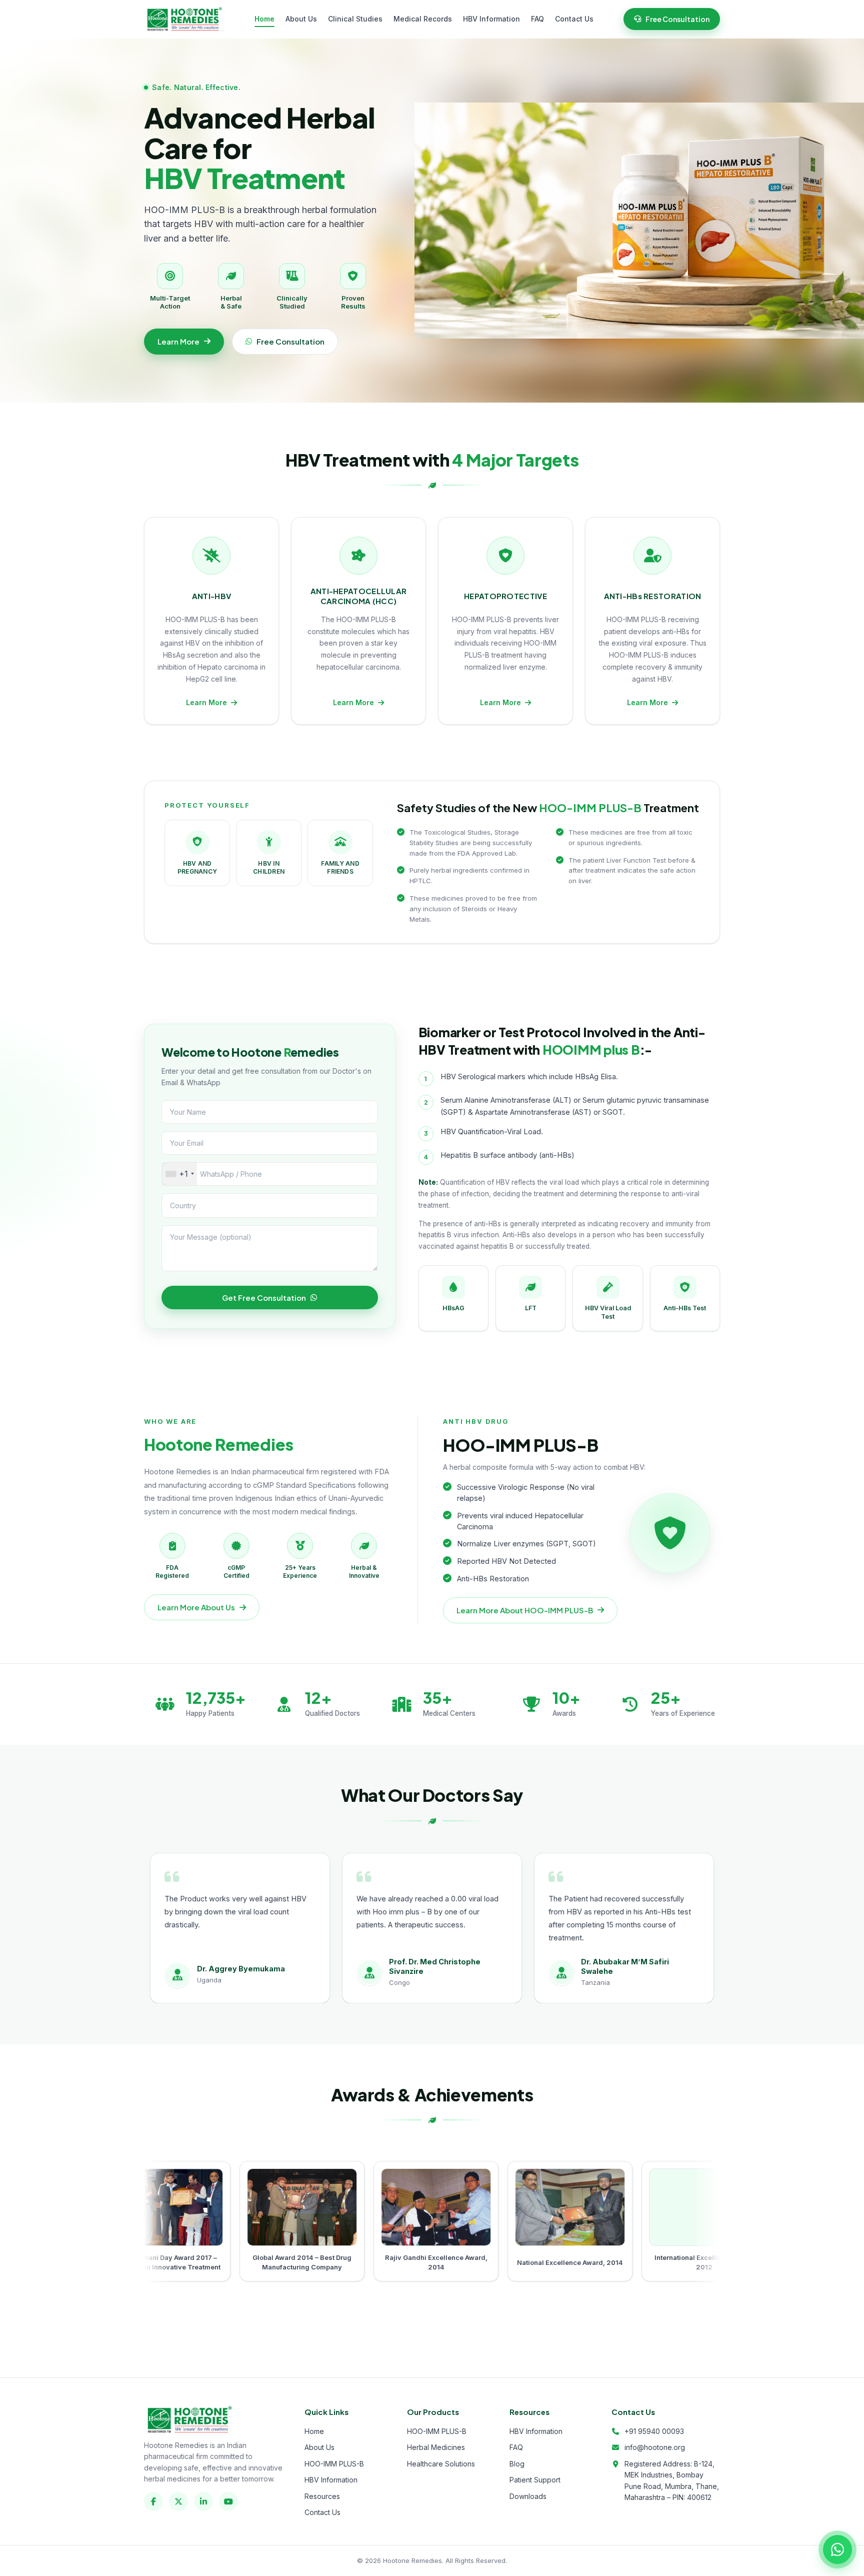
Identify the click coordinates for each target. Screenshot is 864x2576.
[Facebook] (153, 2501)
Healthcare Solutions (441, 2464)
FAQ (537, 19)
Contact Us (574, 19)
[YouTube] (228, 2501)
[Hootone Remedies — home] (184, 19)
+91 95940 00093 (654, 2431)
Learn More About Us (196, 1607)
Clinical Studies (355, 19)
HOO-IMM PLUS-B (334, 2464)
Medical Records (423, 19)
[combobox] (179, 1174)
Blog (517, 2464)
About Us (301, 19)
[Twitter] (178, 2501)
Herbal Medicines (436, 2447)
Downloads (528, 2496)
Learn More (178, 341)
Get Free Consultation (264, 1298)
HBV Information (491, 19)
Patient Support (535, 2480)
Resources (322, 2496)
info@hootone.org (655, 2447)
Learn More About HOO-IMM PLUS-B (525, 1610)
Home (264, 19)
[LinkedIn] (203, 2501)
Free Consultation (677, 19)
